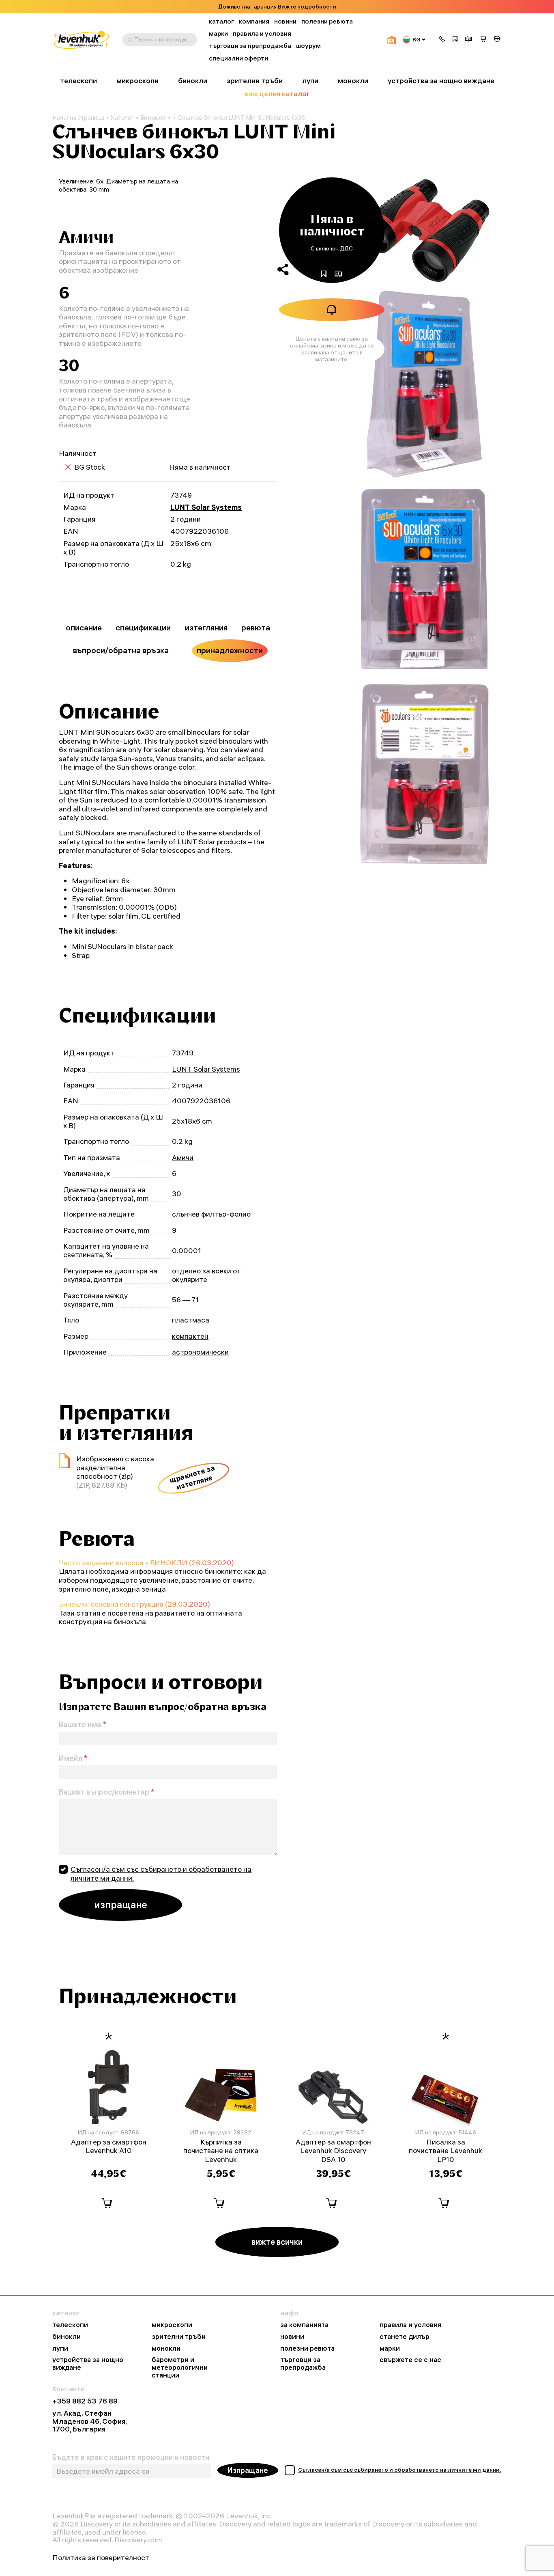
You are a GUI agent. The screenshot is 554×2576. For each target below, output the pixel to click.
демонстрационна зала (302, 7)
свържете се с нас (410, 2360)
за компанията (304, 2325)
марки (218, 33)
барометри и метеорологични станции (180, 2367)
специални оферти (238, 58)
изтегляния (206, 628)
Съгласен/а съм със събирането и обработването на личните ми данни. (161, 1874)
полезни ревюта (327, 21)
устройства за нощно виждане (441, 81)
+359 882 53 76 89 (85, 2401)
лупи (310, 81)
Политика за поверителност (101, 2558)
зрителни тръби (255, 81)
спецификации (143, 628)
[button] (442, 40)
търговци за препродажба (250, 46)
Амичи (183, 1157)
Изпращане (248, 2470)
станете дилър (405, 2337)
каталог (221, 21)
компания (254, 21)
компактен (190, 1336)
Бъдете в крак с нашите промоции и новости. (132, 2457)
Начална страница (78, 118)
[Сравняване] (468, 40)
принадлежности (230, 650)
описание (84, 628)
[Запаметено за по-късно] (455, 40)
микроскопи (137, 81)
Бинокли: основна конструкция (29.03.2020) (134, 1604)
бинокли (193, 81)
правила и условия (262, 33)
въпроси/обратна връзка (121, 650)
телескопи (78, 81)
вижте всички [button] (277, 2242)
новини (285, 21)
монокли (353, 81)
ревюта (256, 628)
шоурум (308, 46)
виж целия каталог (277, 94)
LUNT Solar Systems (206, 507)
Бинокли (153, 118)
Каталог (122, 118)
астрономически (200, 1352)
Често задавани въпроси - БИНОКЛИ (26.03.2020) (146, 1563)
